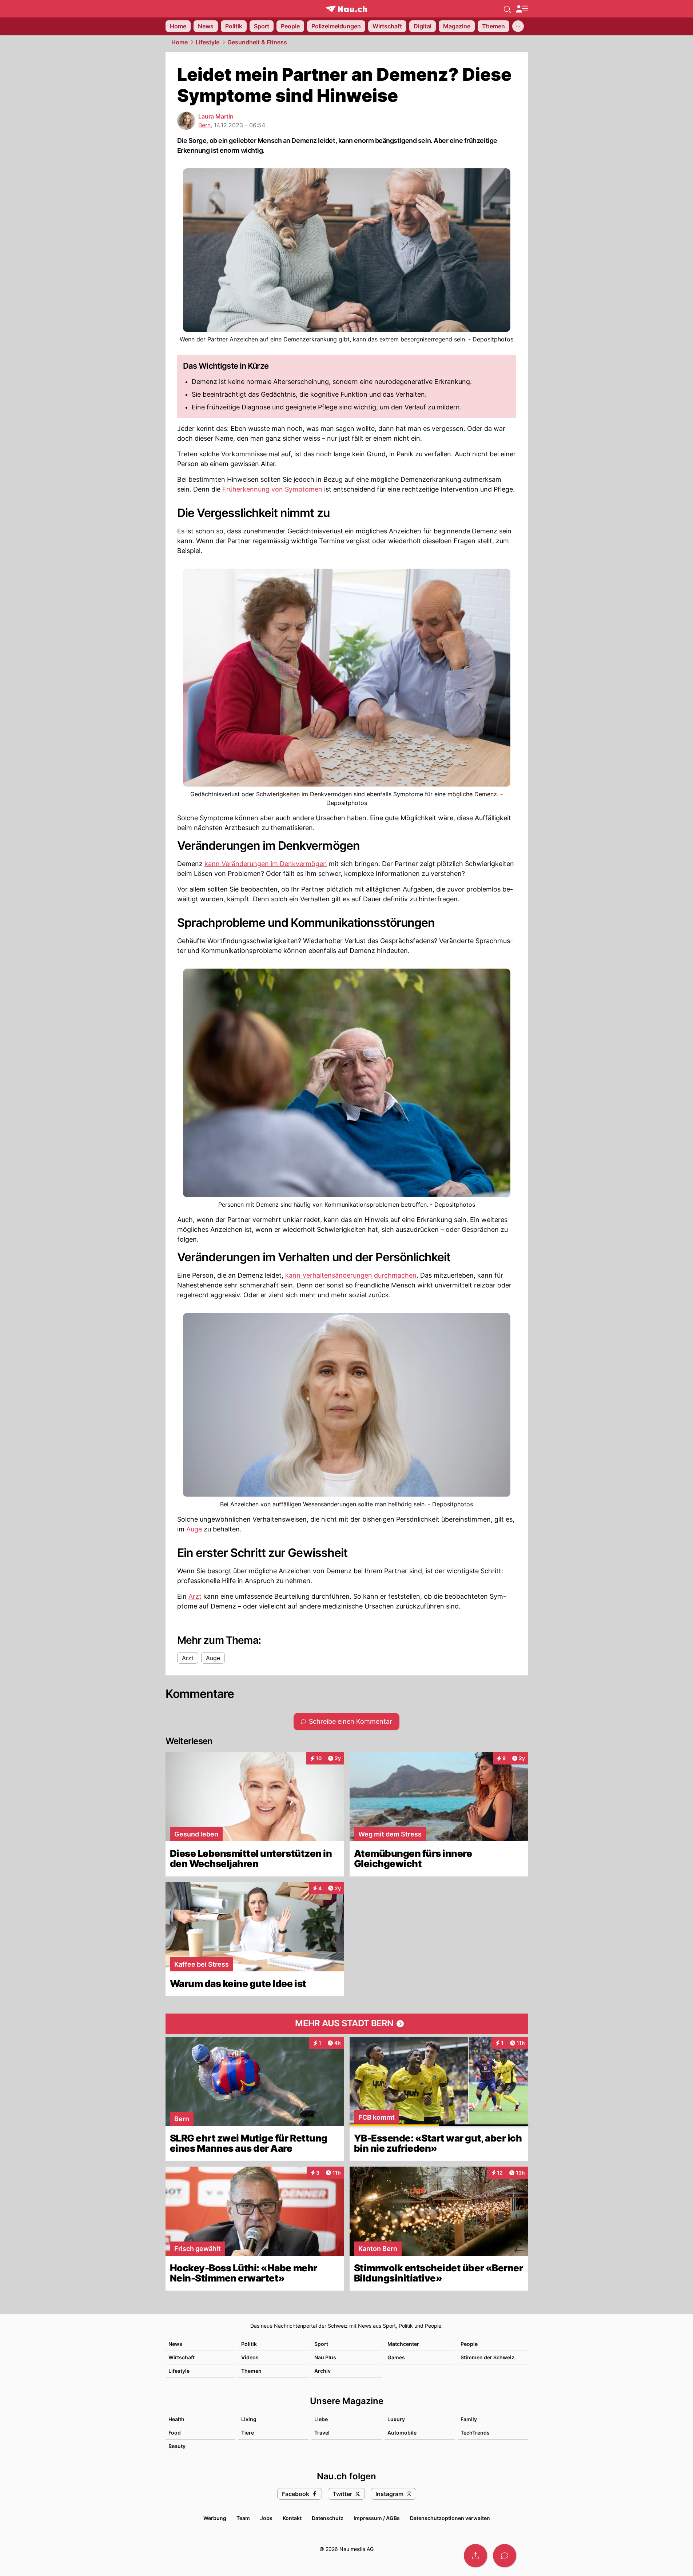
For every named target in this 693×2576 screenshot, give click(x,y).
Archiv (322, 2371)
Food (175, 2433)
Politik (249, 2344)
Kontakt (292, 2518)
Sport (321, 2344)
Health (176, 2419)
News (175, 2344)
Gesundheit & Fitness (257, 42)
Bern (204, 125)
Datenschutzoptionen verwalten (450, 2518)
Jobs (266, 2518)
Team (243, 2518)
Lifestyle (208, 42)
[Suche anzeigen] (507, 9)
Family (469, 2419)
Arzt (195, 1596)
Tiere (248, 2433)
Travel (322, 2433)
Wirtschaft (182, 2357)
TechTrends (475, 2433)
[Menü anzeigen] (522, 9)
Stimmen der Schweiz (487, 2357)
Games (396, 2357)
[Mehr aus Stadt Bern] (347, 2024)
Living (249, 2419)
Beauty (177, 2446)
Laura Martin (216, 116)
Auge (194, 1529)
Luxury (396, 2419)
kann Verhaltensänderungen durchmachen (351, 1275)
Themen (251, 2371)
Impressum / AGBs (377, 2518)
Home (180, 42)
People (469, 2344)
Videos (250, 2357)
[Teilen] (475, 2556)
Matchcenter (403, 2344)
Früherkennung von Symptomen (272, 489)
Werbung (215, 2518)
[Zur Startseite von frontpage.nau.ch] (346, 9)
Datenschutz (328, 2518)
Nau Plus (325, 2357)
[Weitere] (518, 26)
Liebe (321, 2419)
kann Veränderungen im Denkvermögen (266, 864)
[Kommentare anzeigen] (505, 2556)
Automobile (402, 2433)
